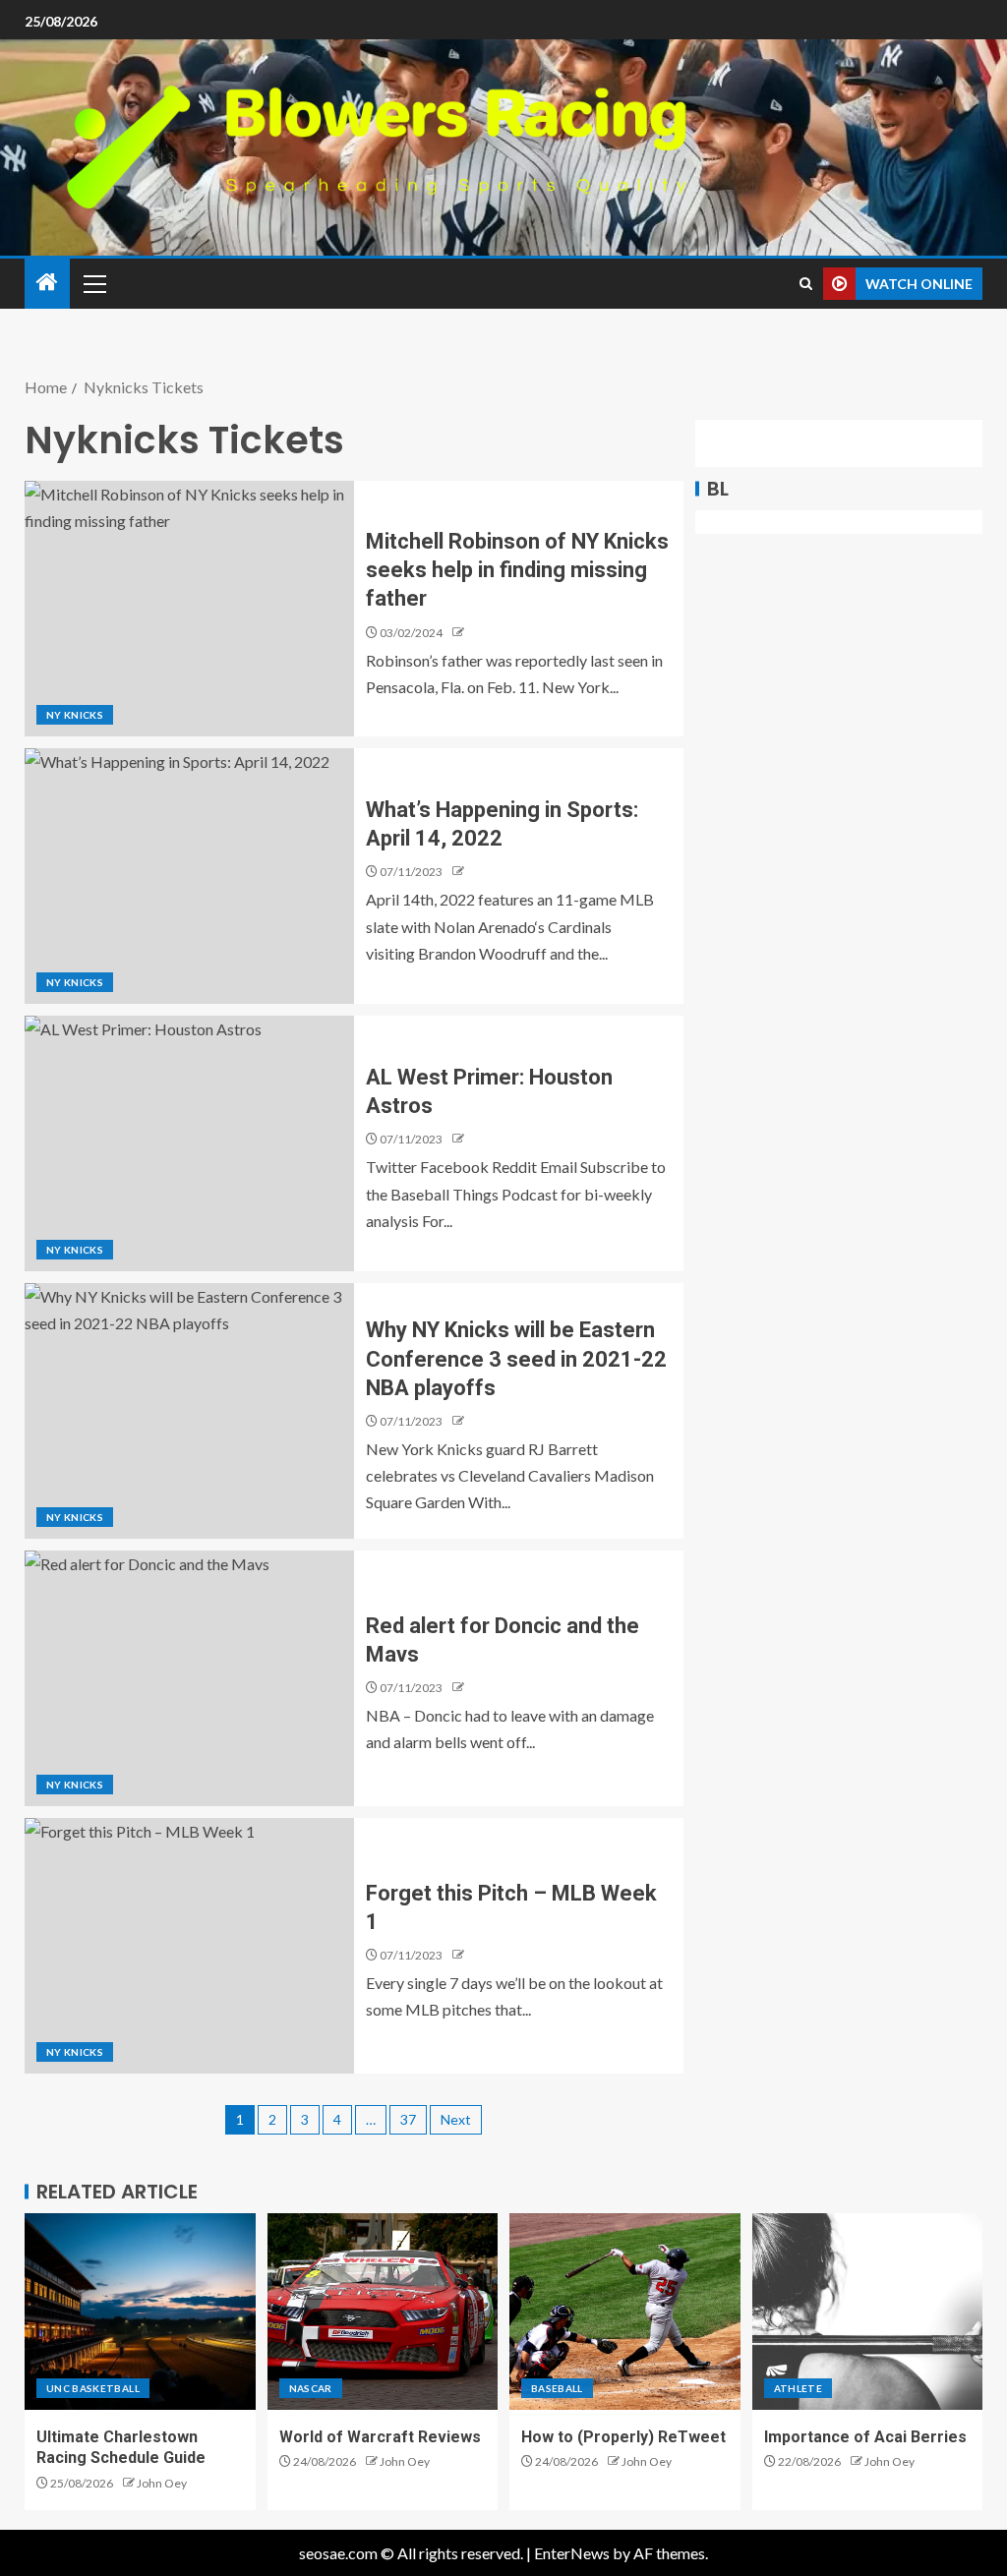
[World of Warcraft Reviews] (383, 2312)
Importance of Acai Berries (865, 2437)
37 (408, 2119)
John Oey (162, 2483)
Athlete (798, 2388)
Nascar (311, 2388)
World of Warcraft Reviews (380, 2437)
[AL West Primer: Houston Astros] (189, 1143)
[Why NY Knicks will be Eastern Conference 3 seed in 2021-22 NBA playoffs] (189, 1411)
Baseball (557, 2388)
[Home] (47, 283)
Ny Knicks (75, 715)
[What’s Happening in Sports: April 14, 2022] (189, 876)
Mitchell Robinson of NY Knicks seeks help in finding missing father (517, 570)
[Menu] (93, 283)
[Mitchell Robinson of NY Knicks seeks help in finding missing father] (189, 609)
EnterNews (572, 2553)
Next (456, 2119)
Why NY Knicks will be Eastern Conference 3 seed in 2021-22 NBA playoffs (516, 1359)
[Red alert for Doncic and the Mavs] (189, 1678)
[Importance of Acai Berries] (868, 2312)
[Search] (806, 284)
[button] (93, 283)
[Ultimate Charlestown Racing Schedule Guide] (140, 2312)
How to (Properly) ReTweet (623, 2437)
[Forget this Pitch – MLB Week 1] (189, 1946)
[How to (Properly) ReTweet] (625, 2312)
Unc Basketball (93, 2388)
